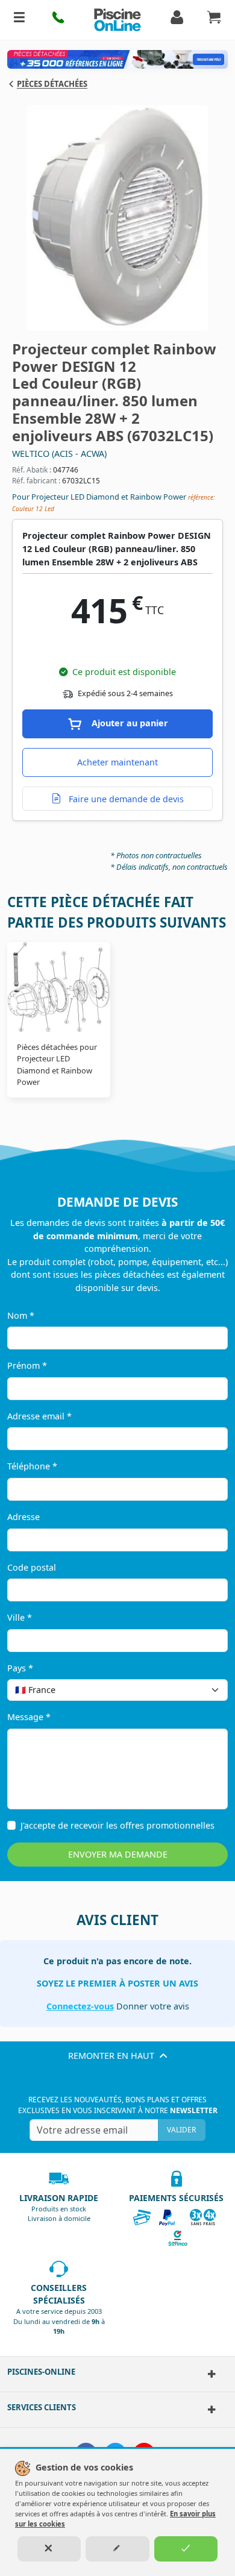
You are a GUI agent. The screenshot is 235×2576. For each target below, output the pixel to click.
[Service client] (209, 2410)
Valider (181, 2130)
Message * (29, 1717)
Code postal (32, 1567)
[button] (59, 20)
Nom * (21, 1315)
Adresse (23, 1517)
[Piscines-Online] (209, 2374)
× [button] (203, 1690)
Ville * (20, 1617)
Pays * (20, 1668)
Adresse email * (39, 1416)
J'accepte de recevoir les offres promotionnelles (117, 1825)
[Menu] (19, 20)
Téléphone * (32, 1466)
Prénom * (27, 1365)
